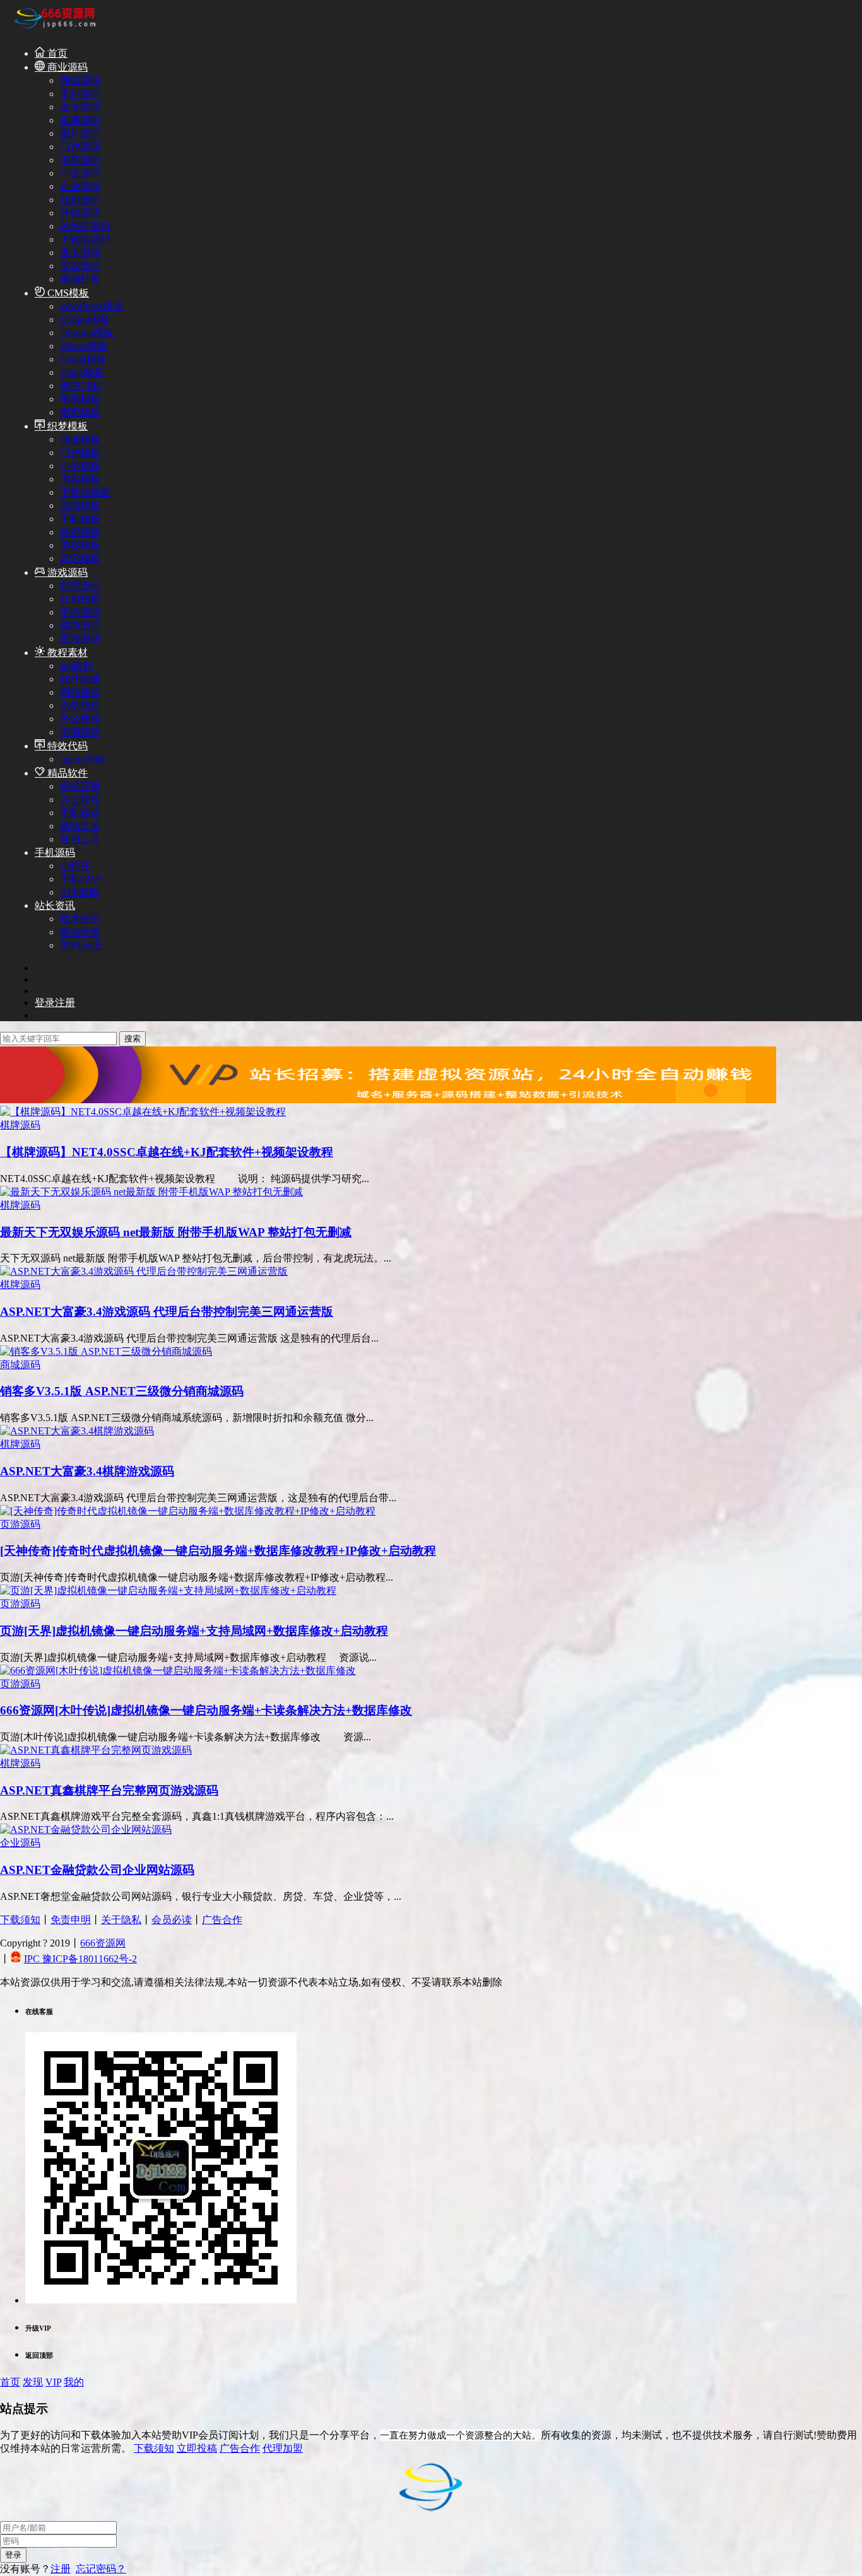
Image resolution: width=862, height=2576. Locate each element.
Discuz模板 (84, 346)
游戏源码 (66, 572)
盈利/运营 (81, 945)
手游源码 (80, 612)
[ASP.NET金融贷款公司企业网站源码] (86, 1830)
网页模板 (80, 412)
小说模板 (80, 466)
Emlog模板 (83, 359)
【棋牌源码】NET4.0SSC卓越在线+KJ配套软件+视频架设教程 (167, 1152)
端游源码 (80, 625)
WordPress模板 (92, 306)
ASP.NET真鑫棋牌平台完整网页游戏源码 (109, 1790)
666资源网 (103, 1943)
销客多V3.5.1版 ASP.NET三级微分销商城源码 (122, 1391)
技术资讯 (80, 919)
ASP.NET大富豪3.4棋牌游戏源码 (87, 1471)
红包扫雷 (80, 599)
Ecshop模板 (85, 319)
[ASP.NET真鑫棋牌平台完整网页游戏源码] (96, 1750)
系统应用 (80, 786)
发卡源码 (80, 107)
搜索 (133, 1039)
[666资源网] (54, 31)
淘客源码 (80, 160)
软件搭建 (80, 679)
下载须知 (20, 1920)
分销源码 (80, 213)
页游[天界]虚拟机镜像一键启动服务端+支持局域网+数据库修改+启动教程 (194, 1631)
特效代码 (66, 746)
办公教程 (80, 719)
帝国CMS (81, 386)
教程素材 (66, 653)
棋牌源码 (80, 586)
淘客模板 (80, 479)
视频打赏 (80, 279)
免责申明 (71, 1920)
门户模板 (80, 453)
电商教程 (80, 732)
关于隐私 (121, 1920)
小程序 (75, 866)
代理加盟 (283, 2448)
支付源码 (80, 94)
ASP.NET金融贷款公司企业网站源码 (97, 1870)
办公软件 (80, 799)
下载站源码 (85, 239)
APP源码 (80, 892)
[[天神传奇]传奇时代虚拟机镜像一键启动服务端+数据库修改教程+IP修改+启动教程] (188, 1511)
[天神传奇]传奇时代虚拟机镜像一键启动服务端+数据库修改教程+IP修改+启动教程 (218, 1551)
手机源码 (55, 852)
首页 (56, 53)
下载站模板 (85, 492)
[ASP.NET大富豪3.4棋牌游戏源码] (77, 1431)
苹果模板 (80, 399)
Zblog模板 (82, 372)
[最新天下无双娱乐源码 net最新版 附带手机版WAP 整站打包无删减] (151, 1192)
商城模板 (80, 506)
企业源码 (80, 186)
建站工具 (80, 826)
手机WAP (81, 879)
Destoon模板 (87, 333)
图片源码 (80, 133)
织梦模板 (66, 426)
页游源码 (80, 639)
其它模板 (80, 559)
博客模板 (80, 545)
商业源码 (66, 67)
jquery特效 (83, 759)
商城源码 (80, 80)
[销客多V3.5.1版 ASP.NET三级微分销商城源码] (106, 1351)
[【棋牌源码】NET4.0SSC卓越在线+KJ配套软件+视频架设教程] (143, 1112)
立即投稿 (197, 2448)
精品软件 (66, 773)
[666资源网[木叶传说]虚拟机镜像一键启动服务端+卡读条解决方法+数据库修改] (178, 1671)
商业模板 (80, 439)
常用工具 (80, 839)
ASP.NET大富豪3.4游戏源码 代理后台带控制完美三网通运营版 (167, 1312)
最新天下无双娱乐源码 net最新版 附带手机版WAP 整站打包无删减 (176, 1232)
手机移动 (80, 813)
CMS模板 (67, 293)
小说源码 (80, 173)
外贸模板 (80, 532)
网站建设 (80, 692)
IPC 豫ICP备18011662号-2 (80, 1959)
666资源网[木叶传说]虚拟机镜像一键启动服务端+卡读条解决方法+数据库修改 (206, 1710)
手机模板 (80, 519)
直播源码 (80, 120)
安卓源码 (80, 266)
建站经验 (80, 932)
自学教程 (80, 705)
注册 (61, 2569)
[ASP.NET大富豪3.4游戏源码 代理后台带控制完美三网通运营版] (144, 1271)
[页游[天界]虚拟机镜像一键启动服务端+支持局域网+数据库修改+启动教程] (168, 1590)
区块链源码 (85, 226)
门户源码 (80, 147)
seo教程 (77, 666)
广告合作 (222, 1920)
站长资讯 (55, 905)
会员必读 (172, 1920)
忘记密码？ (101, 2569)
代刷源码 (80, 200)
